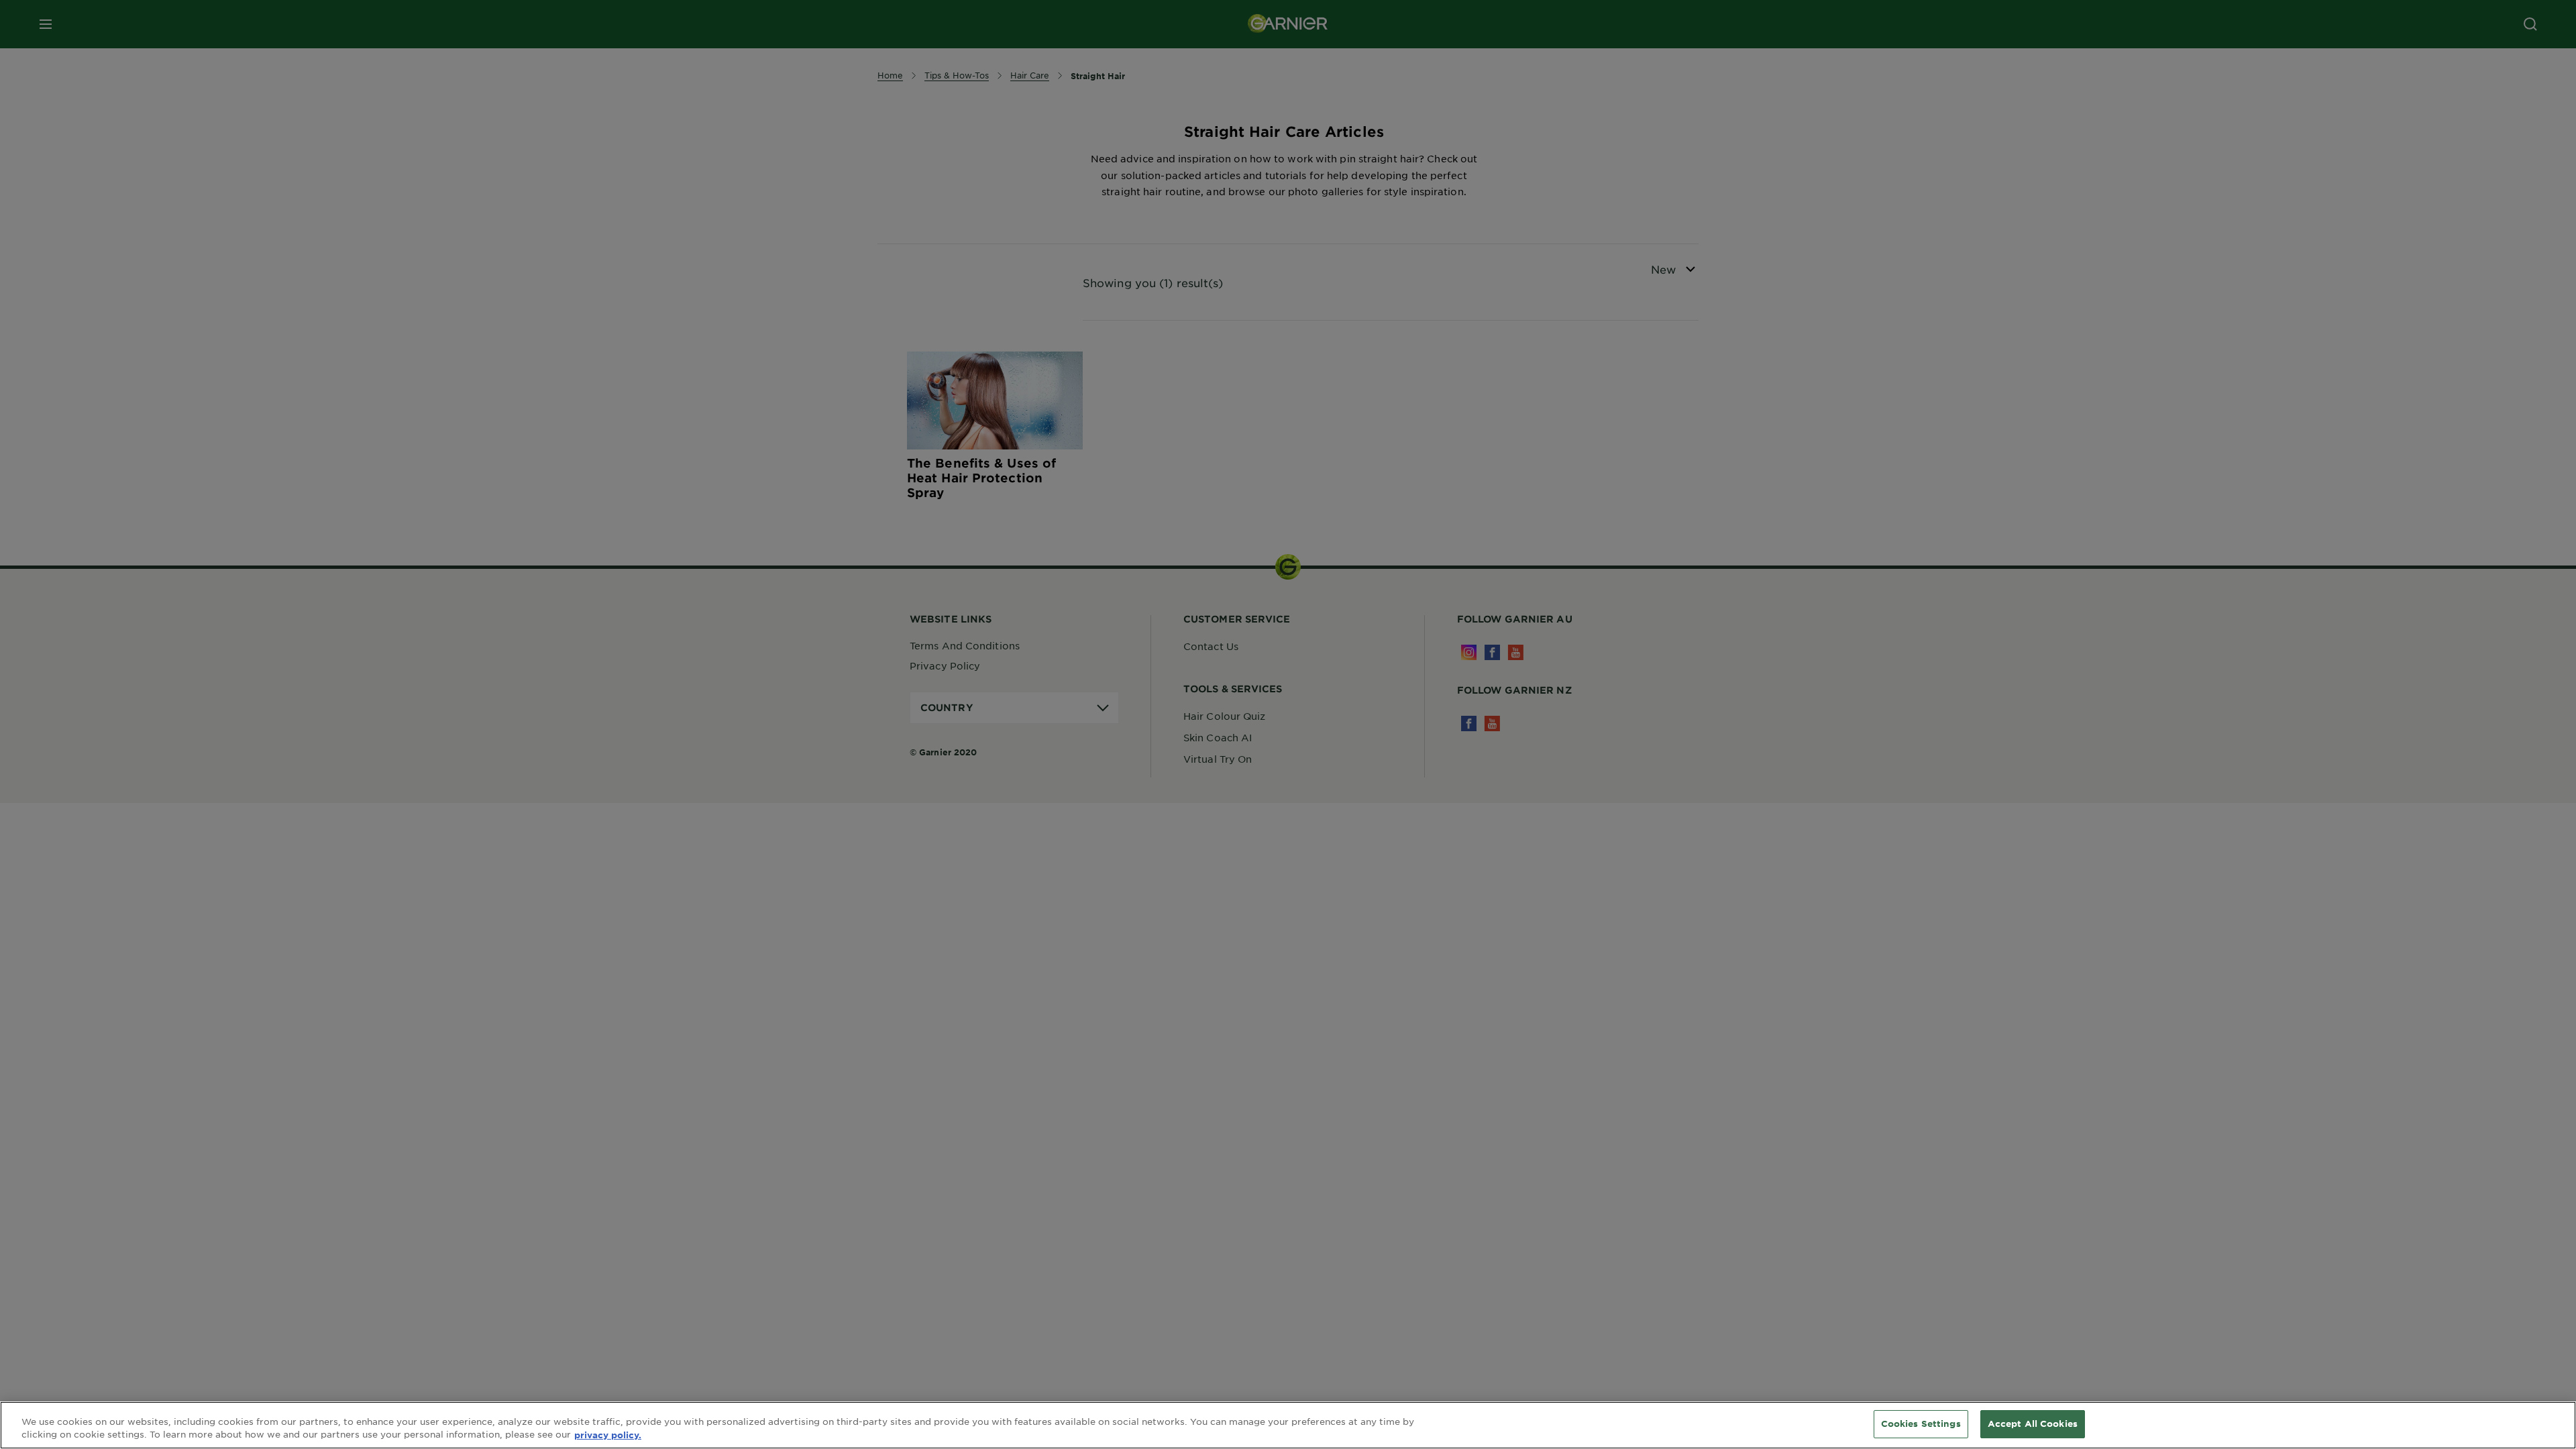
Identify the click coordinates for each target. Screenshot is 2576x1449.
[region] (1288, 1425)
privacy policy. (608, 1435)
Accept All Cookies (2033, 1424)
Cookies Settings (1921, 1424)
